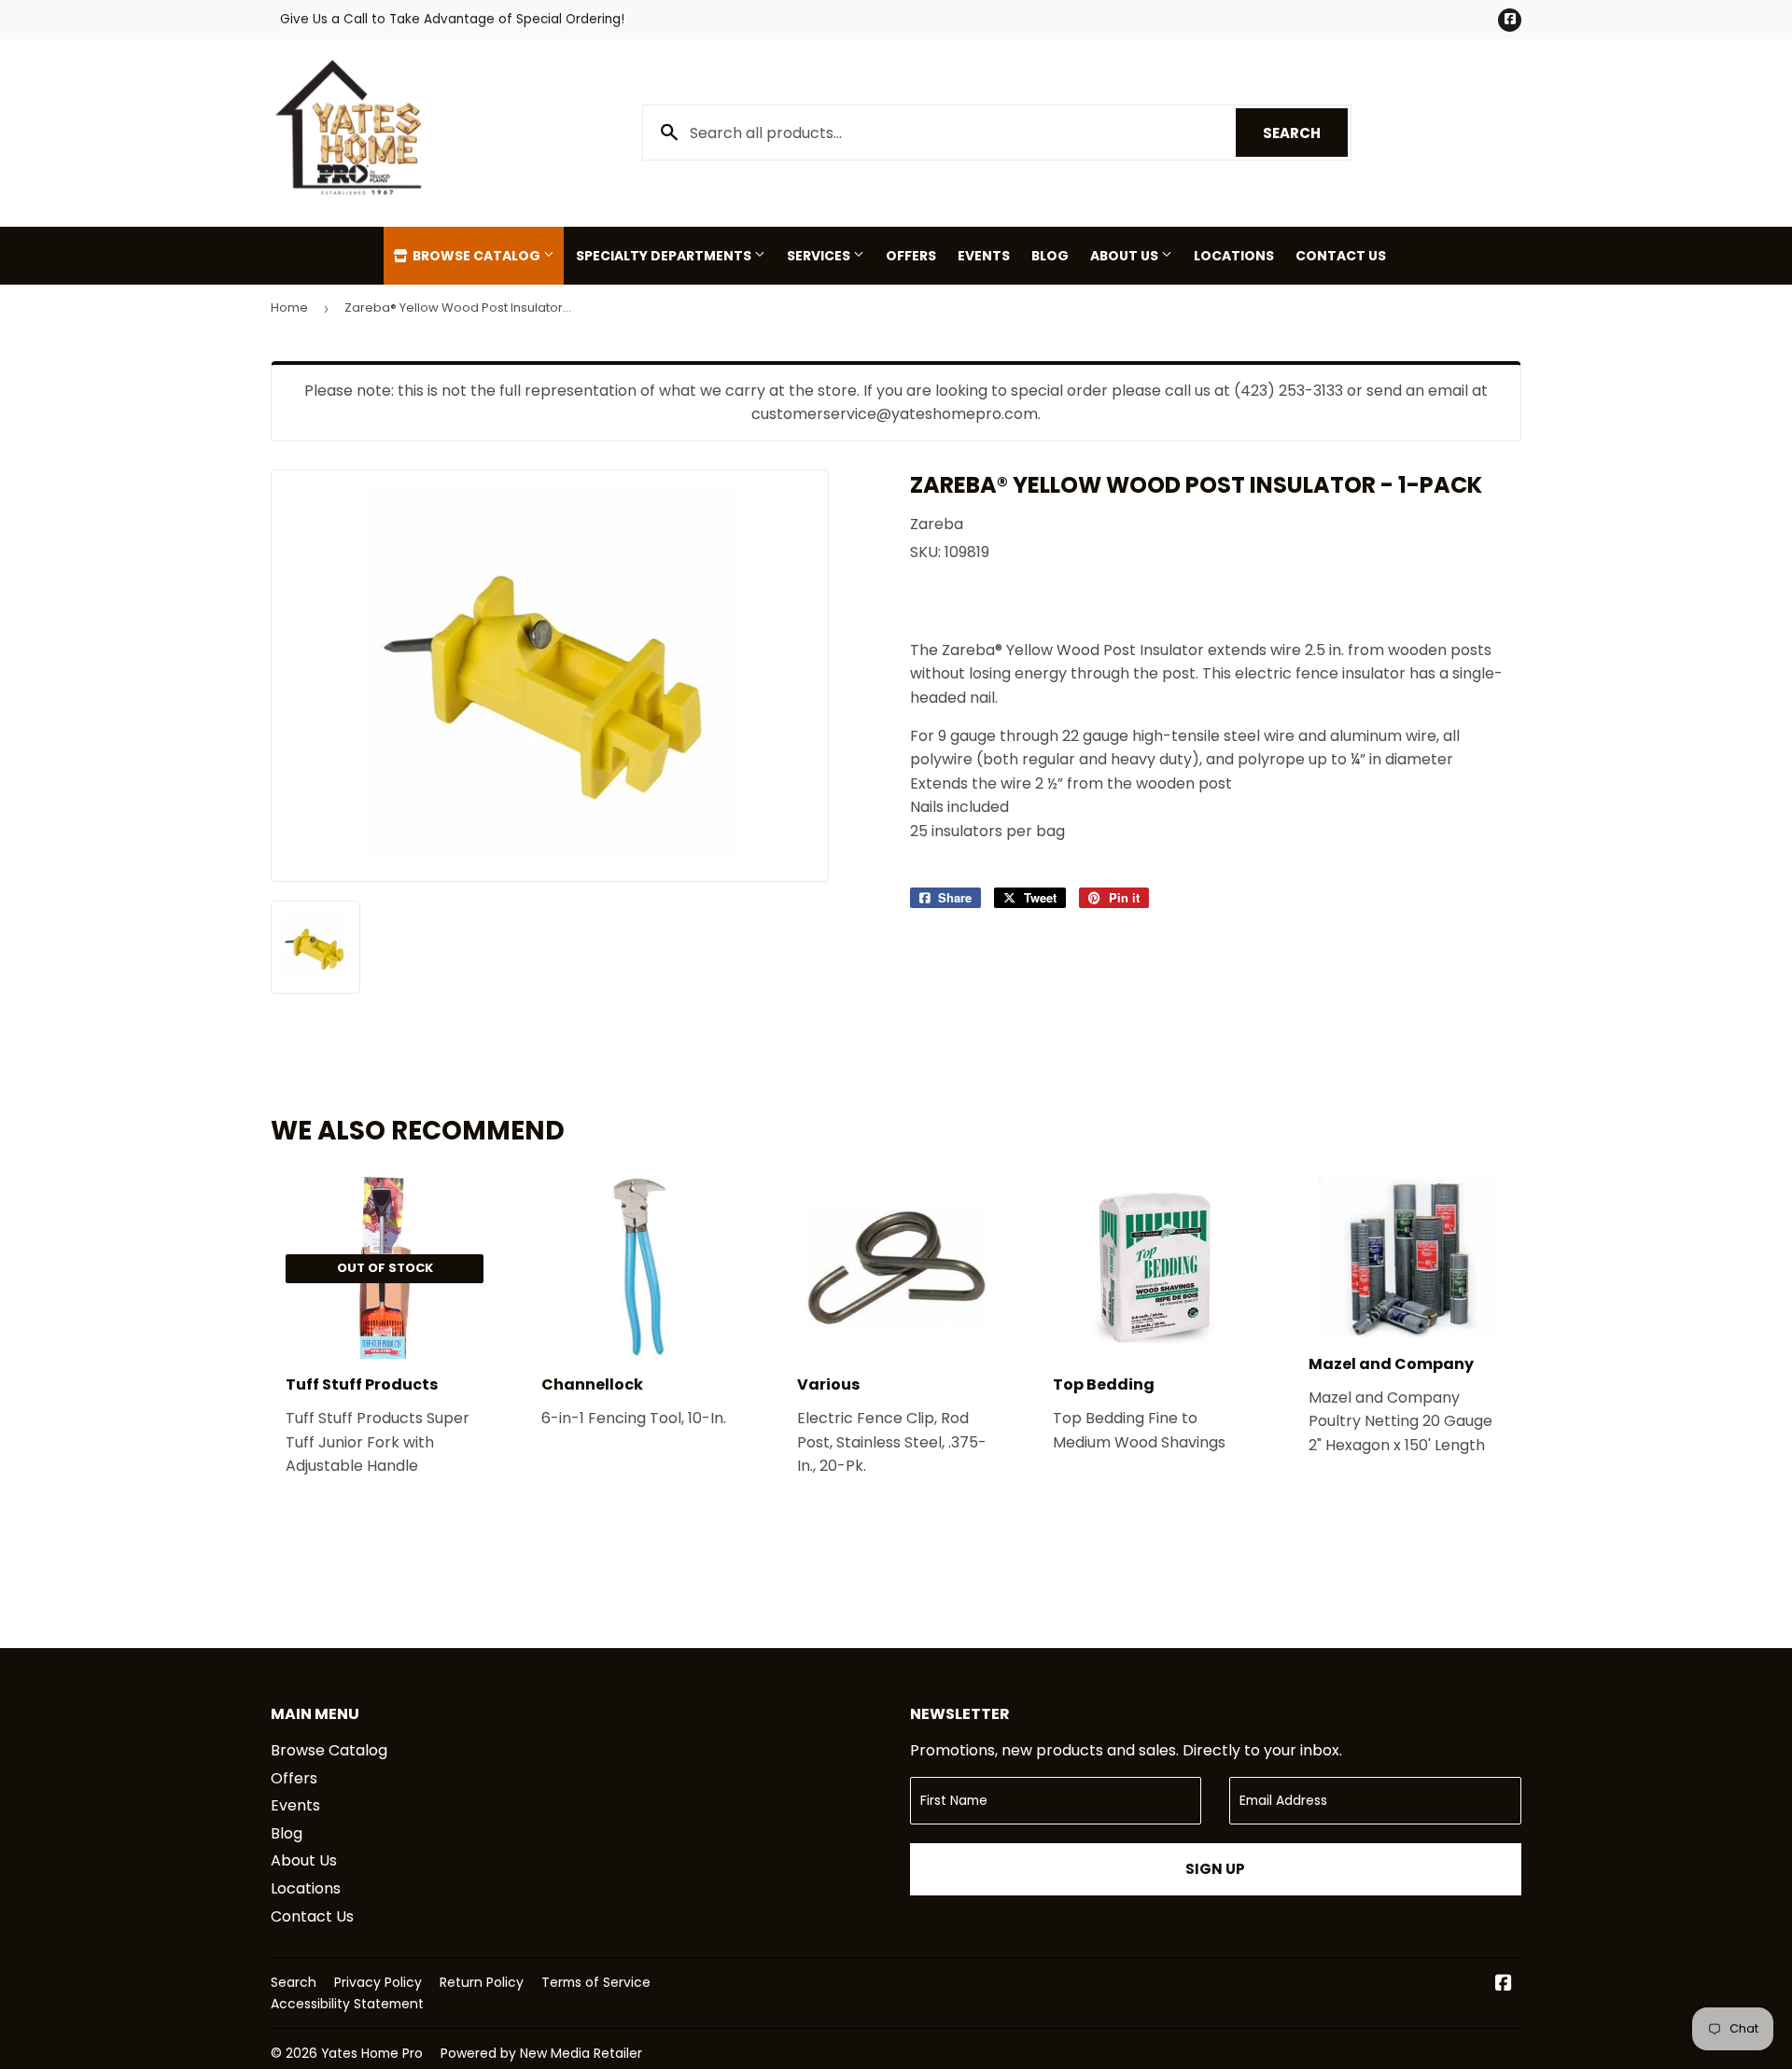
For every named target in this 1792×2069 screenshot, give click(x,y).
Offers (911, 256)
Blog (1050, 256)
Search (1305, 133)
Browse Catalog (476, 256)
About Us (1126, 256)
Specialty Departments (665, 256)
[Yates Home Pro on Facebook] (1504, 1985)
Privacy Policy (378, 1982)
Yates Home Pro (372, 2053)
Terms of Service (596, 1982)
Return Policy (482, 1982)
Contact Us (1341, 256)
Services (820, 256)
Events (984, 256)
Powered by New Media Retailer (541, 2053)
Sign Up (1215, 1869)
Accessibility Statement (347, 2004)
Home (289, 308)
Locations (1234, 256)
